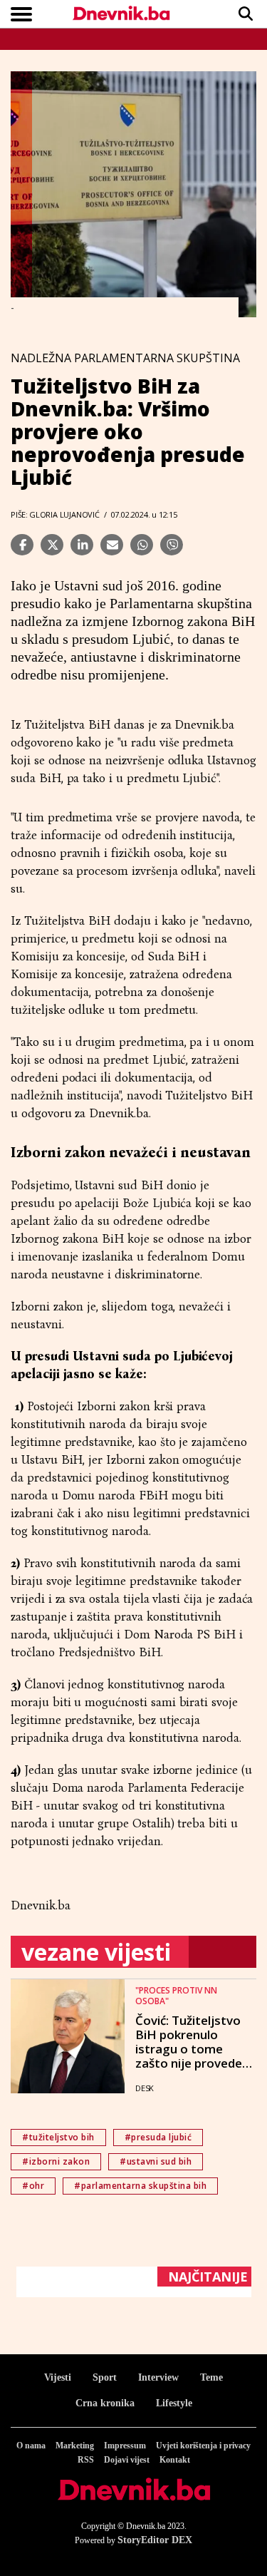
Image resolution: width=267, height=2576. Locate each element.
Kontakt (175, 2460)
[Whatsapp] (142, 545)
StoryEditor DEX (155, 2540)
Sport (105, 2377)
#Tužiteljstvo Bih (58, 2137)
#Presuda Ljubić (158, 2137)
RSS (86, 2460)
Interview (158, 2377)
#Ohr (33, 2186)
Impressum (125, 2446)
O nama (31, 2446)
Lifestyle (174, 2403)
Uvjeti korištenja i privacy (203, 2446)
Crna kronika (105, 2403)
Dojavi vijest (127, 2460)
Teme (211, 2377)
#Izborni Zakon (56, 2161)
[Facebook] (22, 545)
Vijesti (58, 2377)
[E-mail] (112, 545)
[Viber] (172, 545)
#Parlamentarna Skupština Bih (140, 2186)
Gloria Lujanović (64, 514)
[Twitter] (52, 545)
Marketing (75, 2446)
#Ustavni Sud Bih (156, 2161)
